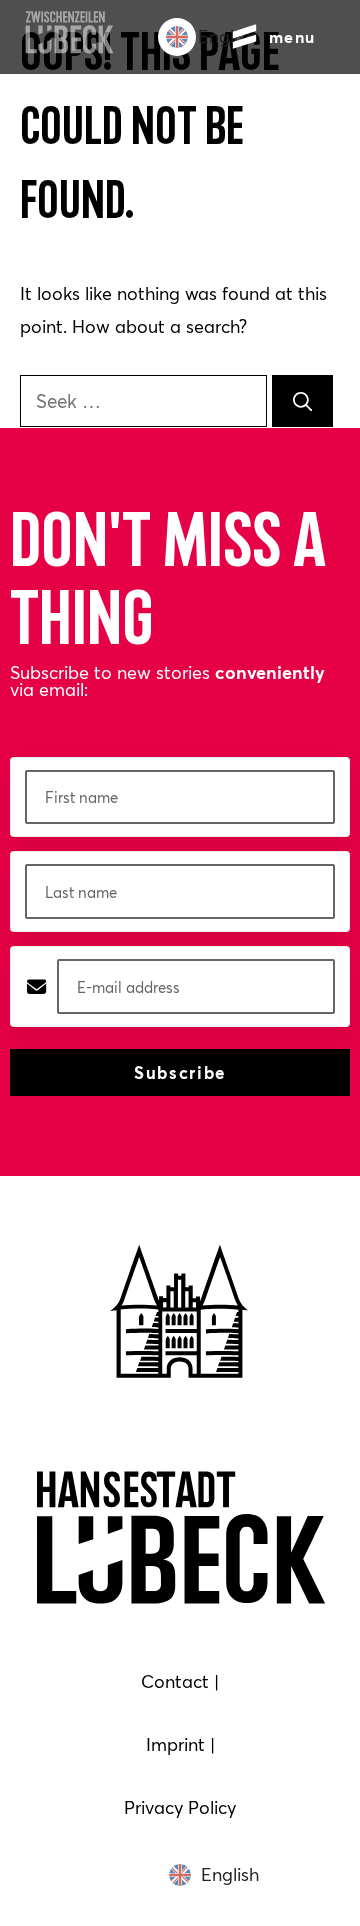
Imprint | (180, 1744)
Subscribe (180, 1072)
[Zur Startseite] (69, 47)
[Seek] (302, 400)
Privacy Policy (180, 1807)
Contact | (180, 1681)
